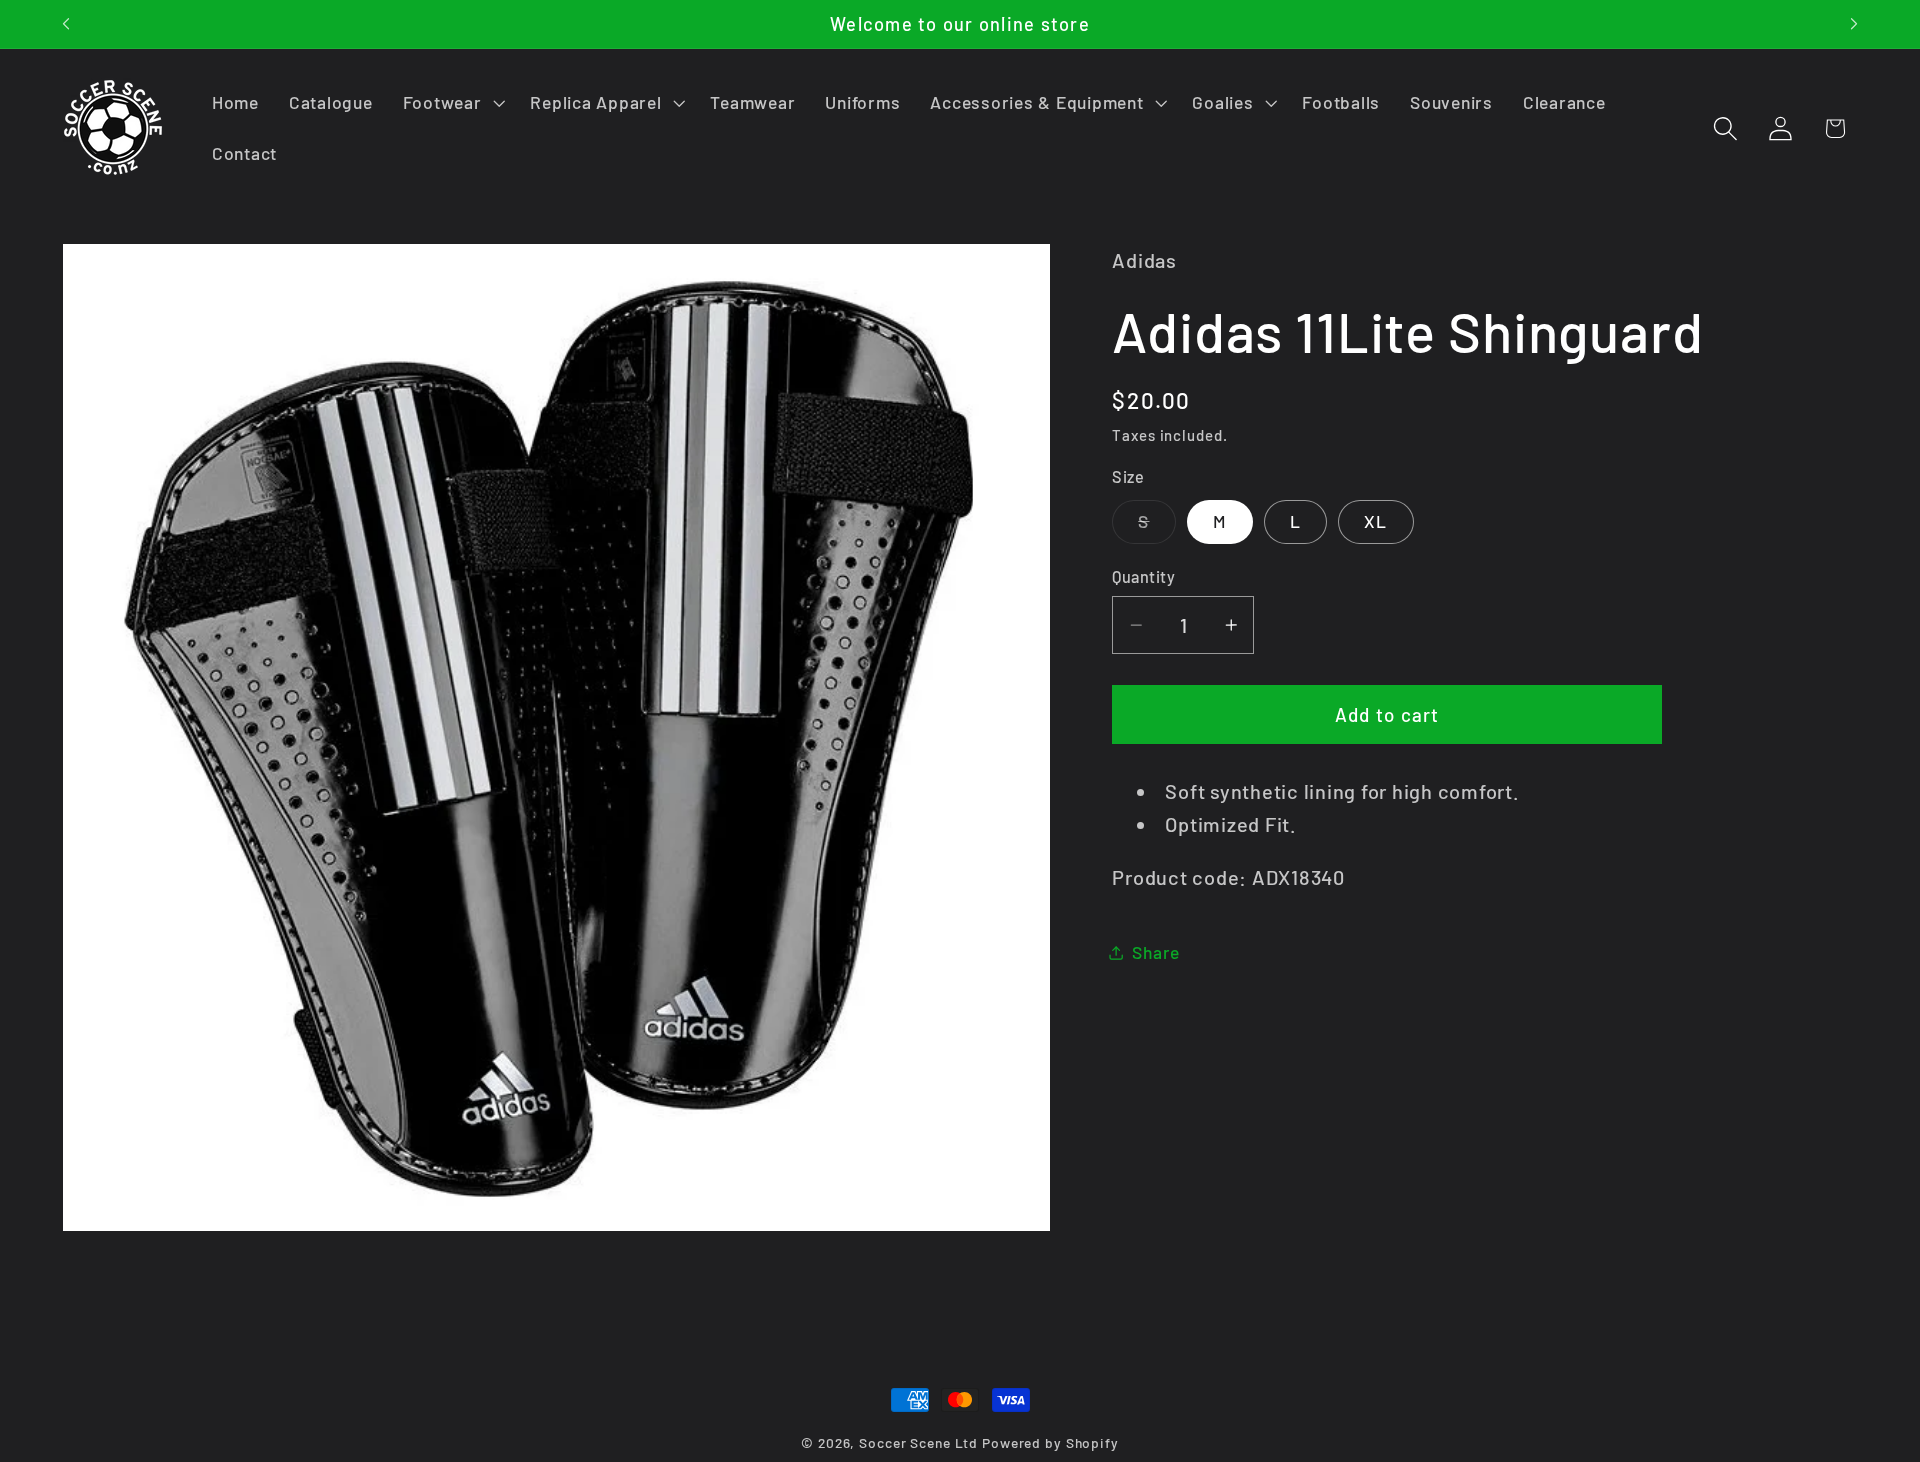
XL (1376, 522)
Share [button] (1156, 952)
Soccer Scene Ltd (918, 1442)
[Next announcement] (1854, 24)
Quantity (1143, 576)
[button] (452, 103)
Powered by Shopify (1050, 1442)
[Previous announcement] (66, 24)
